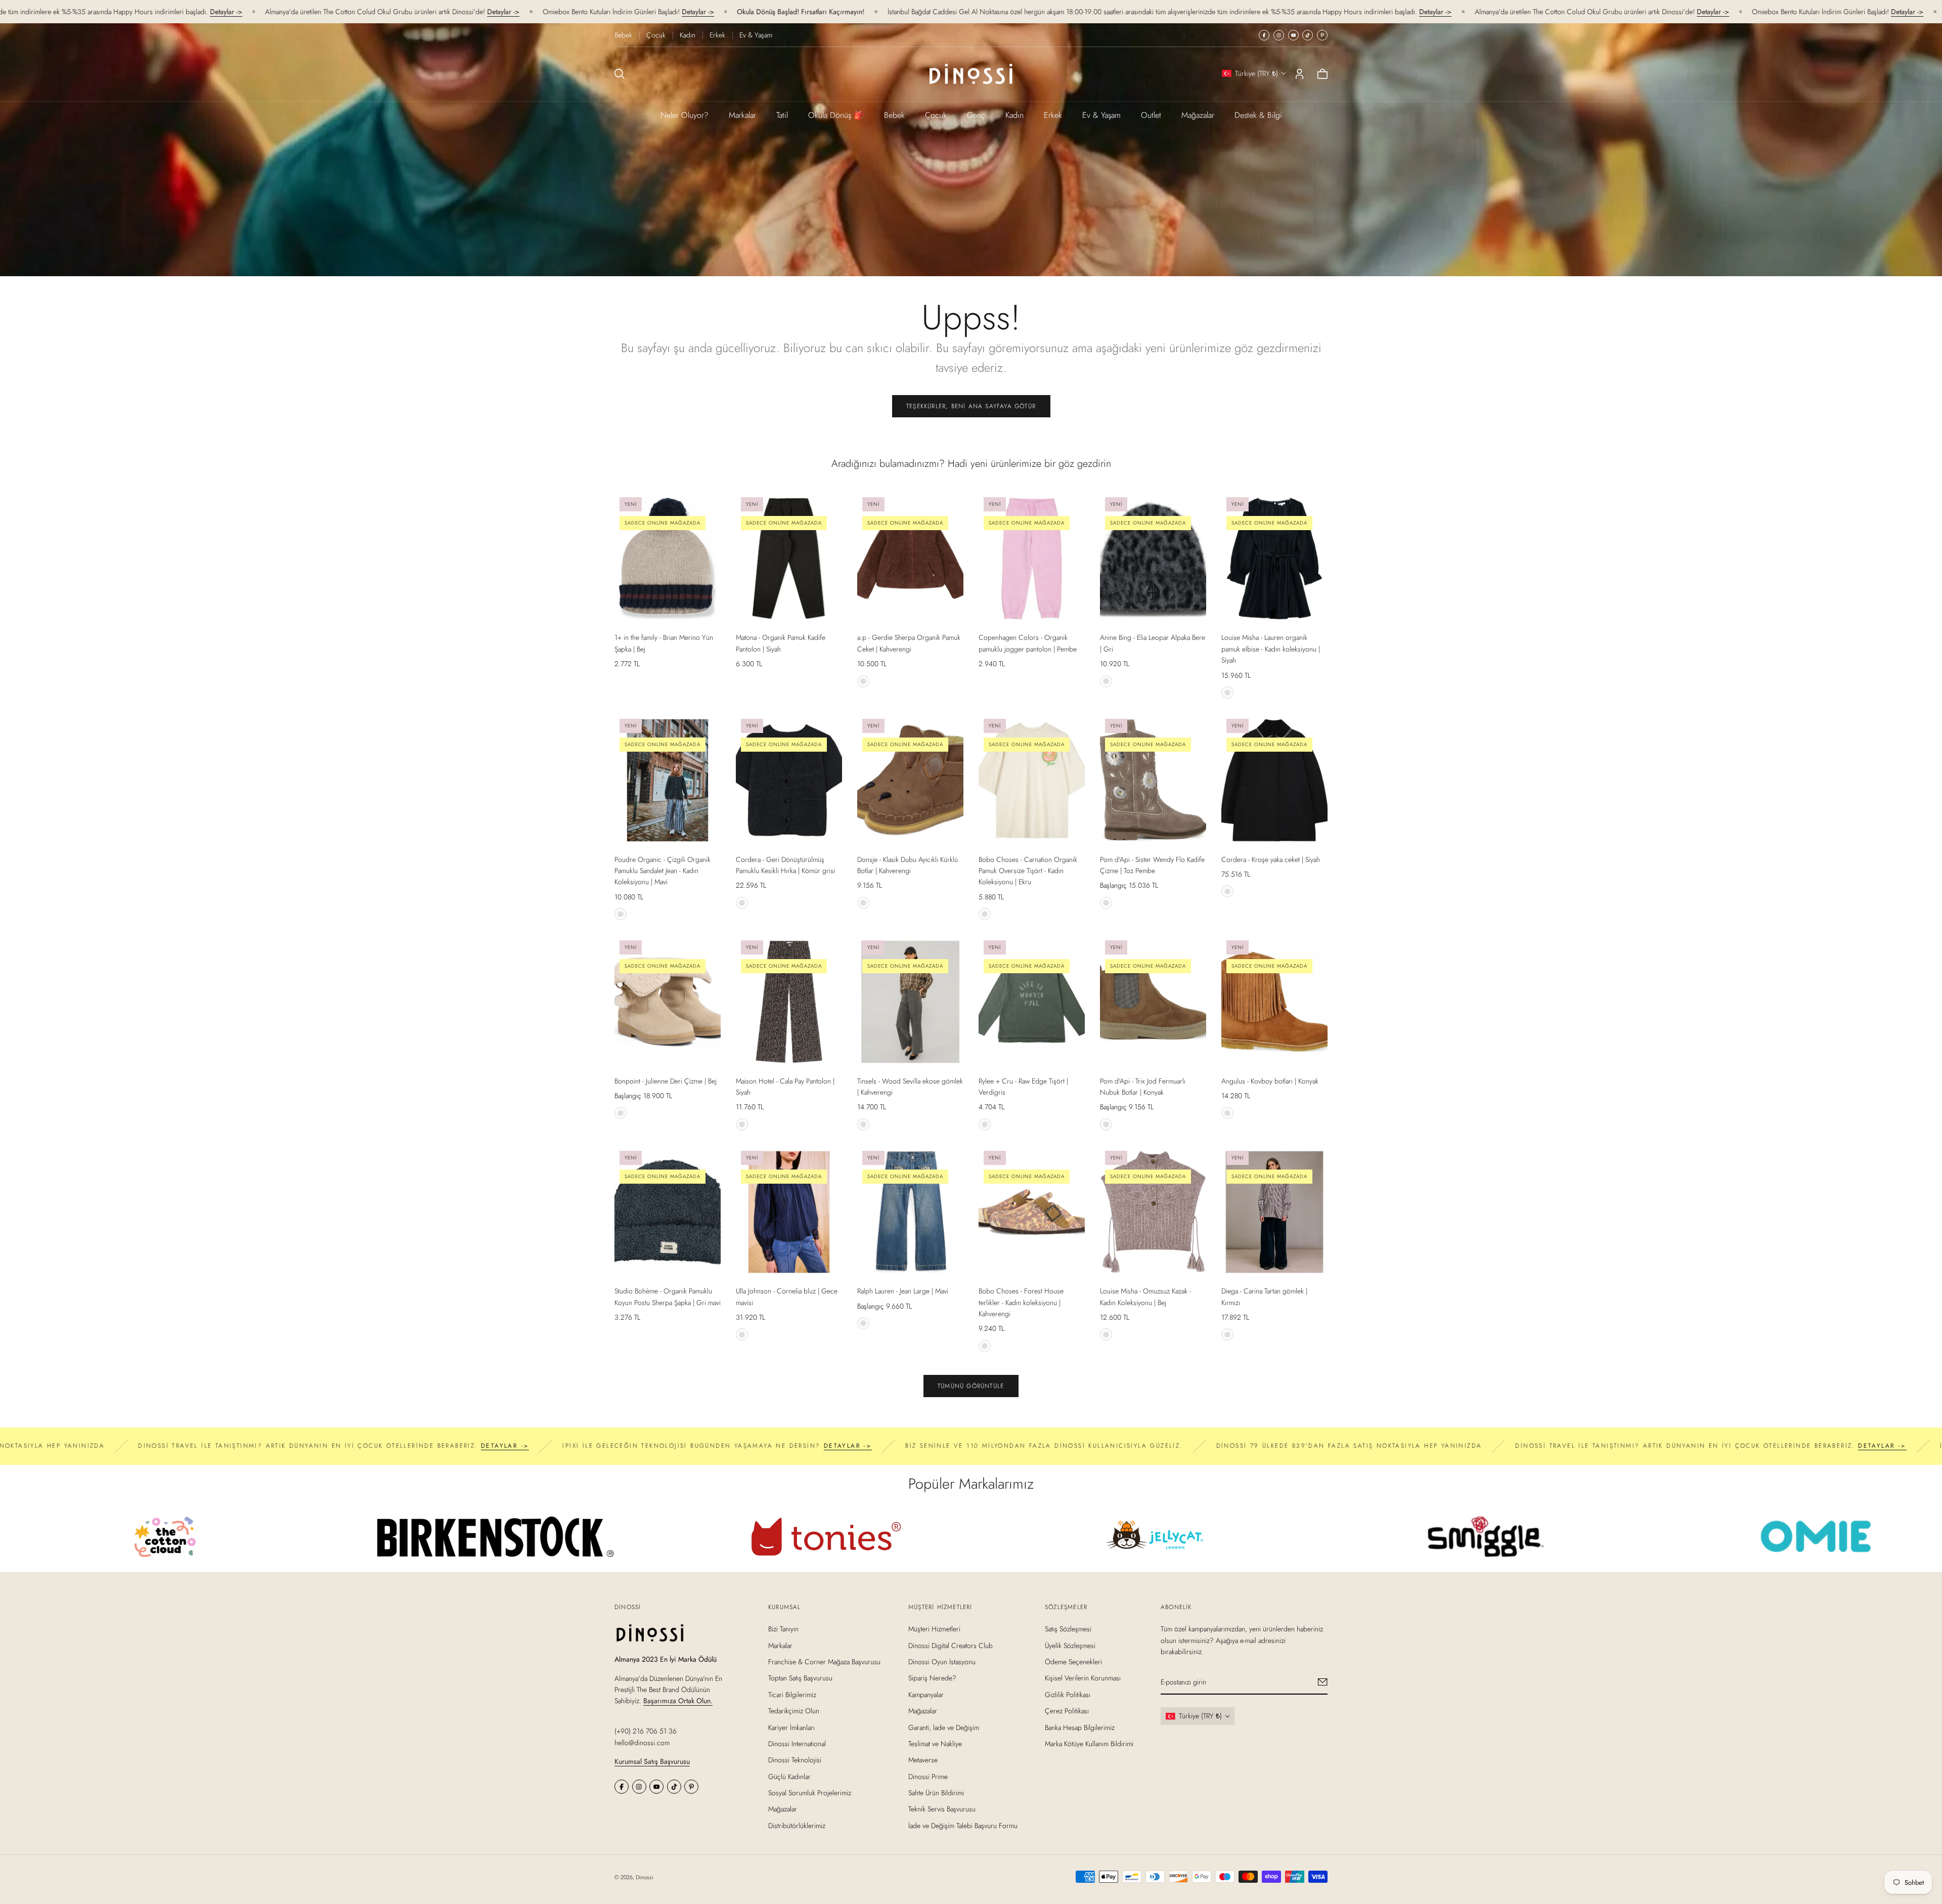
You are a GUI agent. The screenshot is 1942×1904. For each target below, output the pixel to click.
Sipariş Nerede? (932, 1678)
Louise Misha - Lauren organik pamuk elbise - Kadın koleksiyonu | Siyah (1271, 649)
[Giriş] (1299, 74)
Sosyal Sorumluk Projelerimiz (810, 1793)
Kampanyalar (926, 1694)
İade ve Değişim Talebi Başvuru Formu (963, 1826)
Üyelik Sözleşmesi (1070, 1645)
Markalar (742, 115)
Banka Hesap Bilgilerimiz (1080, 1727)
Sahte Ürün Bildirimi (936, 1793)
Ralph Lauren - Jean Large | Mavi (903, 1291)
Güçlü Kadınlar (789, 1776)
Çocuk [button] (936, 115)
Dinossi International (797, 1744)
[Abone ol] (1323, 1682)
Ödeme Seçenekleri (1073, 1662)
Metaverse (923, 1760)
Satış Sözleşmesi (1068, 1629)
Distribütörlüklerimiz (797, 1826)
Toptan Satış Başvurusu (800, 1678)
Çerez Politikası (1067, 1711)
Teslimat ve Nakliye (935, 1744)
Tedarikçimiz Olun (794, 1711)
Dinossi (645, 1877)
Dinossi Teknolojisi (795, 1760)
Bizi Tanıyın (783, 1629)
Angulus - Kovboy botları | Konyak (1270, 1081)
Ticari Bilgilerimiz (792, 1694)
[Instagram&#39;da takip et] (1279, 35)
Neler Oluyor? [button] (685, 115)
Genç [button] (976, 115)
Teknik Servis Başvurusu (942, 1809)
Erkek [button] (1053, 115)
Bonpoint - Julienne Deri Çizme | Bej (666, 1081)
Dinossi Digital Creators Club (951, 1645)
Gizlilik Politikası (1068, 1694)
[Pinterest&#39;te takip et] (1322, 35)
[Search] (620, 74)
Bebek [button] (894, 115)
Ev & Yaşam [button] (1101, 115)
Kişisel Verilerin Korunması (1083, 1678)
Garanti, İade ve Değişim (944, 1727)
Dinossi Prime (928, 1776)
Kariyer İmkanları (791, 1727)
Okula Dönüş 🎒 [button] (836, 115)
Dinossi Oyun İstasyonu (942, 1662)
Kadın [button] (1014, 115)
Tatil (782, 115)
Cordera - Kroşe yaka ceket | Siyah (1271, 859)
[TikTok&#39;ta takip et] (1308, 35)
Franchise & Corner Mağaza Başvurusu (824, 1662)
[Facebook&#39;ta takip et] (1264, 35)
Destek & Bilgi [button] (1258, 115)
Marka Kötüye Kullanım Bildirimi (1089, 1744)
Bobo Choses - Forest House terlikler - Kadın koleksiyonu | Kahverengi (1021, 1302)
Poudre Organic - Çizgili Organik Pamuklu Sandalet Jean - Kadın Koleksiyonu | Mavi (663, 871)
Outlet (1151, 115)
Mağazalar (1198, 115)
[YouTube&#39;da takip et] (1293, 35)
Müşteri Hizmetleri (934, 1629)
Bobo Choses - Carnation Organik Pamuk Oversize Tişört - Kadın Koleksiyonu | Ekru (1028, 871)
